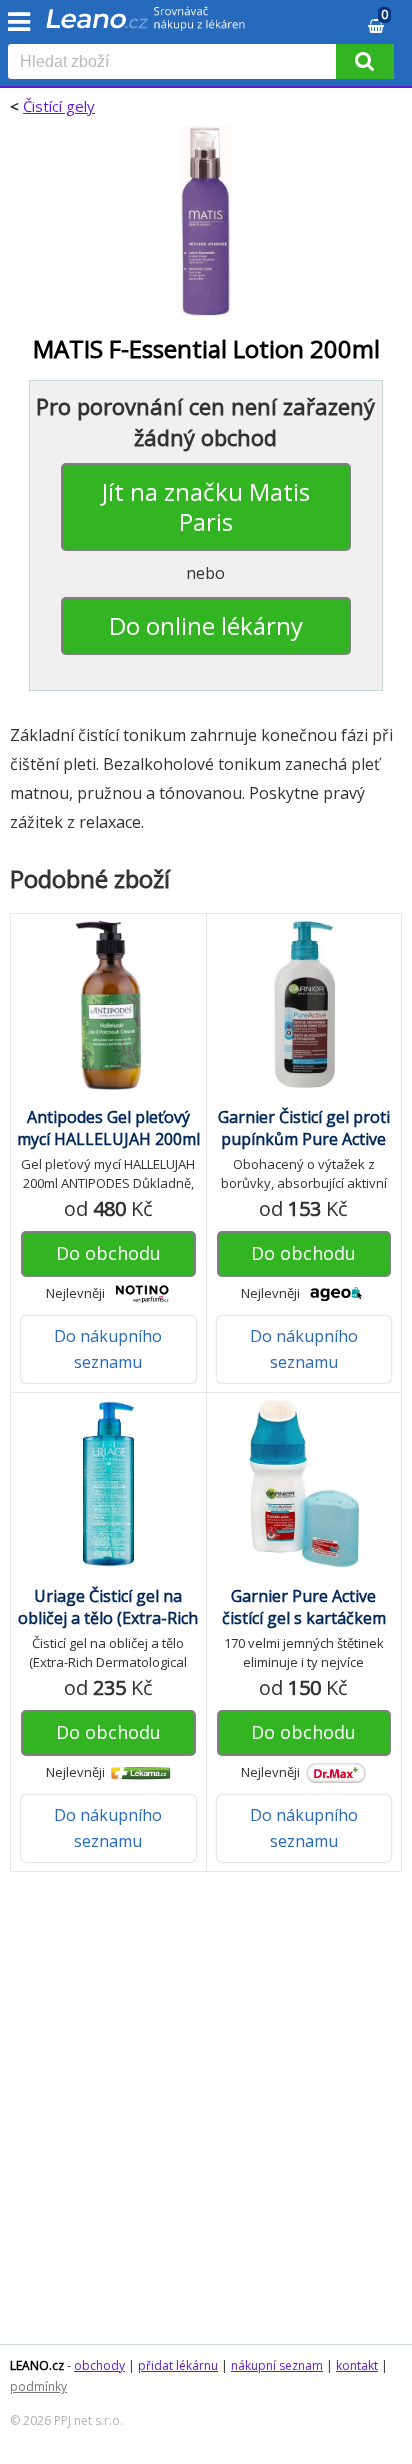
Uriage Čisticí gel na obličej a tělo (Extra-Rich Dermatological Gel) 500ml (108, 1629)
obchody (99, 2365)
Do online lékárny (206, 625)
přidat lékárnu (178, 2365)
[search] (176, 63)
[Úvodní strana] (146, 25)
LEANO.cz (37, 2365)
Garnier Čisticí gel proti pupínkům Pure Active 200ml (304, 1139)
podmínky (38, 2386)
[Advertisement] (206, 2118)
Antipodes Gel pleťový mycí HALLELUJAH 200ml (108, 1128)
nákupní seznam (277, 2365)
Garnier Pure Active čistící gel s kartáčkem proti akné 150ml (304, 1618)
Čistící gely (59, 106)
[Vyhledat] (365, 61)
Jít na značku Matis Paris (206, 506)
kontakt (357, 2365)
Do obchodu (108, 1253)
